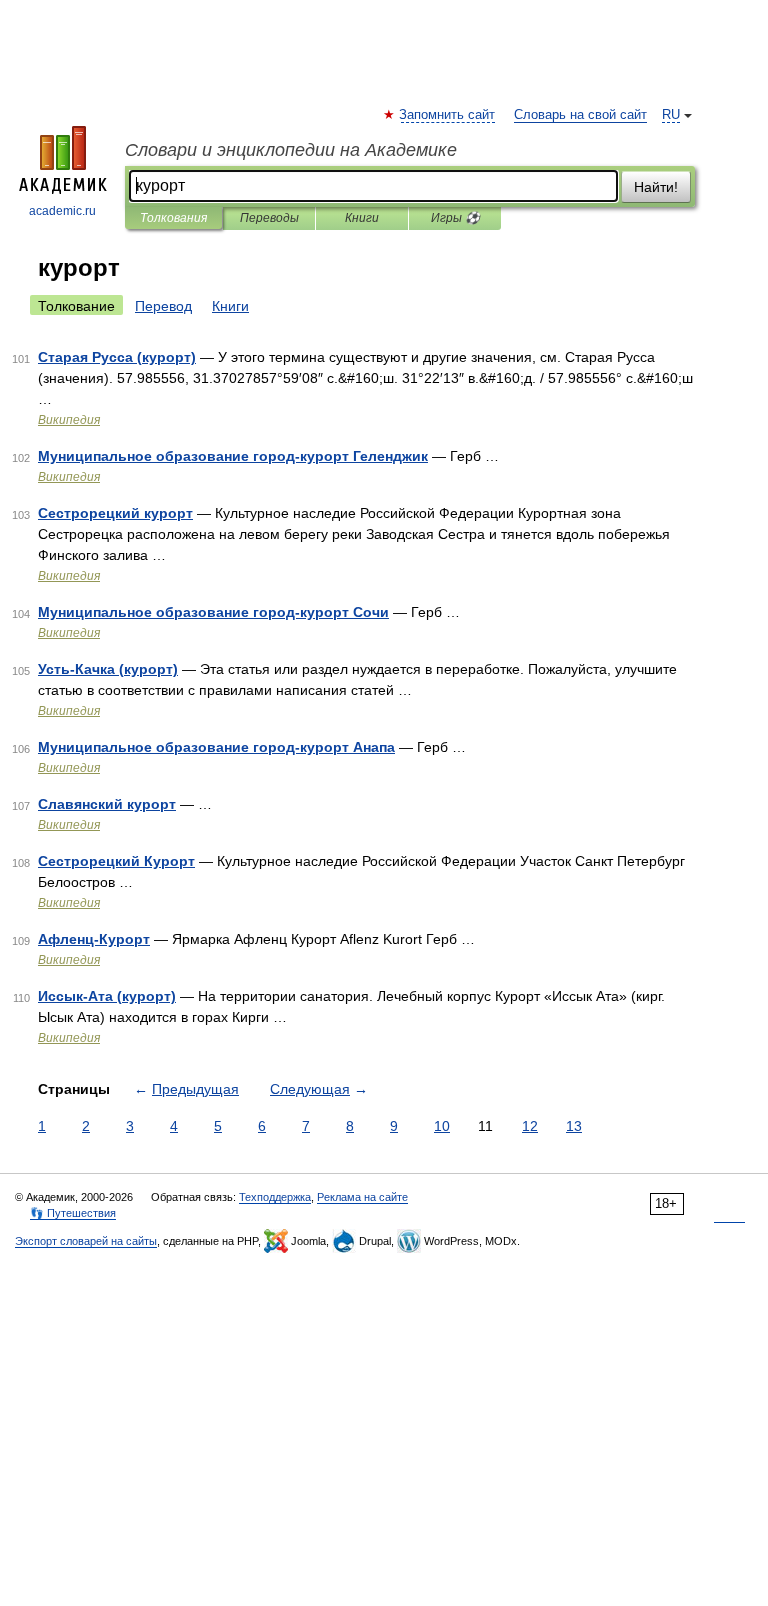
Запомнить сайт (448, 115)
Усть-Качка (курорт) (108, 669)
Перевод (163, 306)
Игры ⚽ (455, 218)
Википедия (69, 420)
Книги (362, 218)
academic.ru (62, 211)
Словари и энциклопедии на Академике (291, 150)
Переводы (269, 218)
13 (574, 1126)
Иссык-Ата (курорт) (107, 996)
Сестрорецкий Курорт (116, 861)
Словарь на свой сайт (580, 115)
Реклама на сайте (362, 1197)
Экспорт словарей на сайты (86, 1241)
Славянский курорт (107, 804)
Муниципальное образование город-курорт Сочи (213, 612)
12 (530, 1126)
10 (442, 1126)
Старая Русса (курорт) (117, 357)
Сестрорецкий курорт (115, 513)
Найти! (656, 187)
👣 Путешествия (73, 1213)
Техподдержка (275, 1197)
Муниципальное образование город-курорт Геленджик (233, 456)
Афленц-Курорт (94, 939)
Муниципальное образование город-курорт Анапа (216, 747)
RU (671, 115)
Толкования (173, 218)
